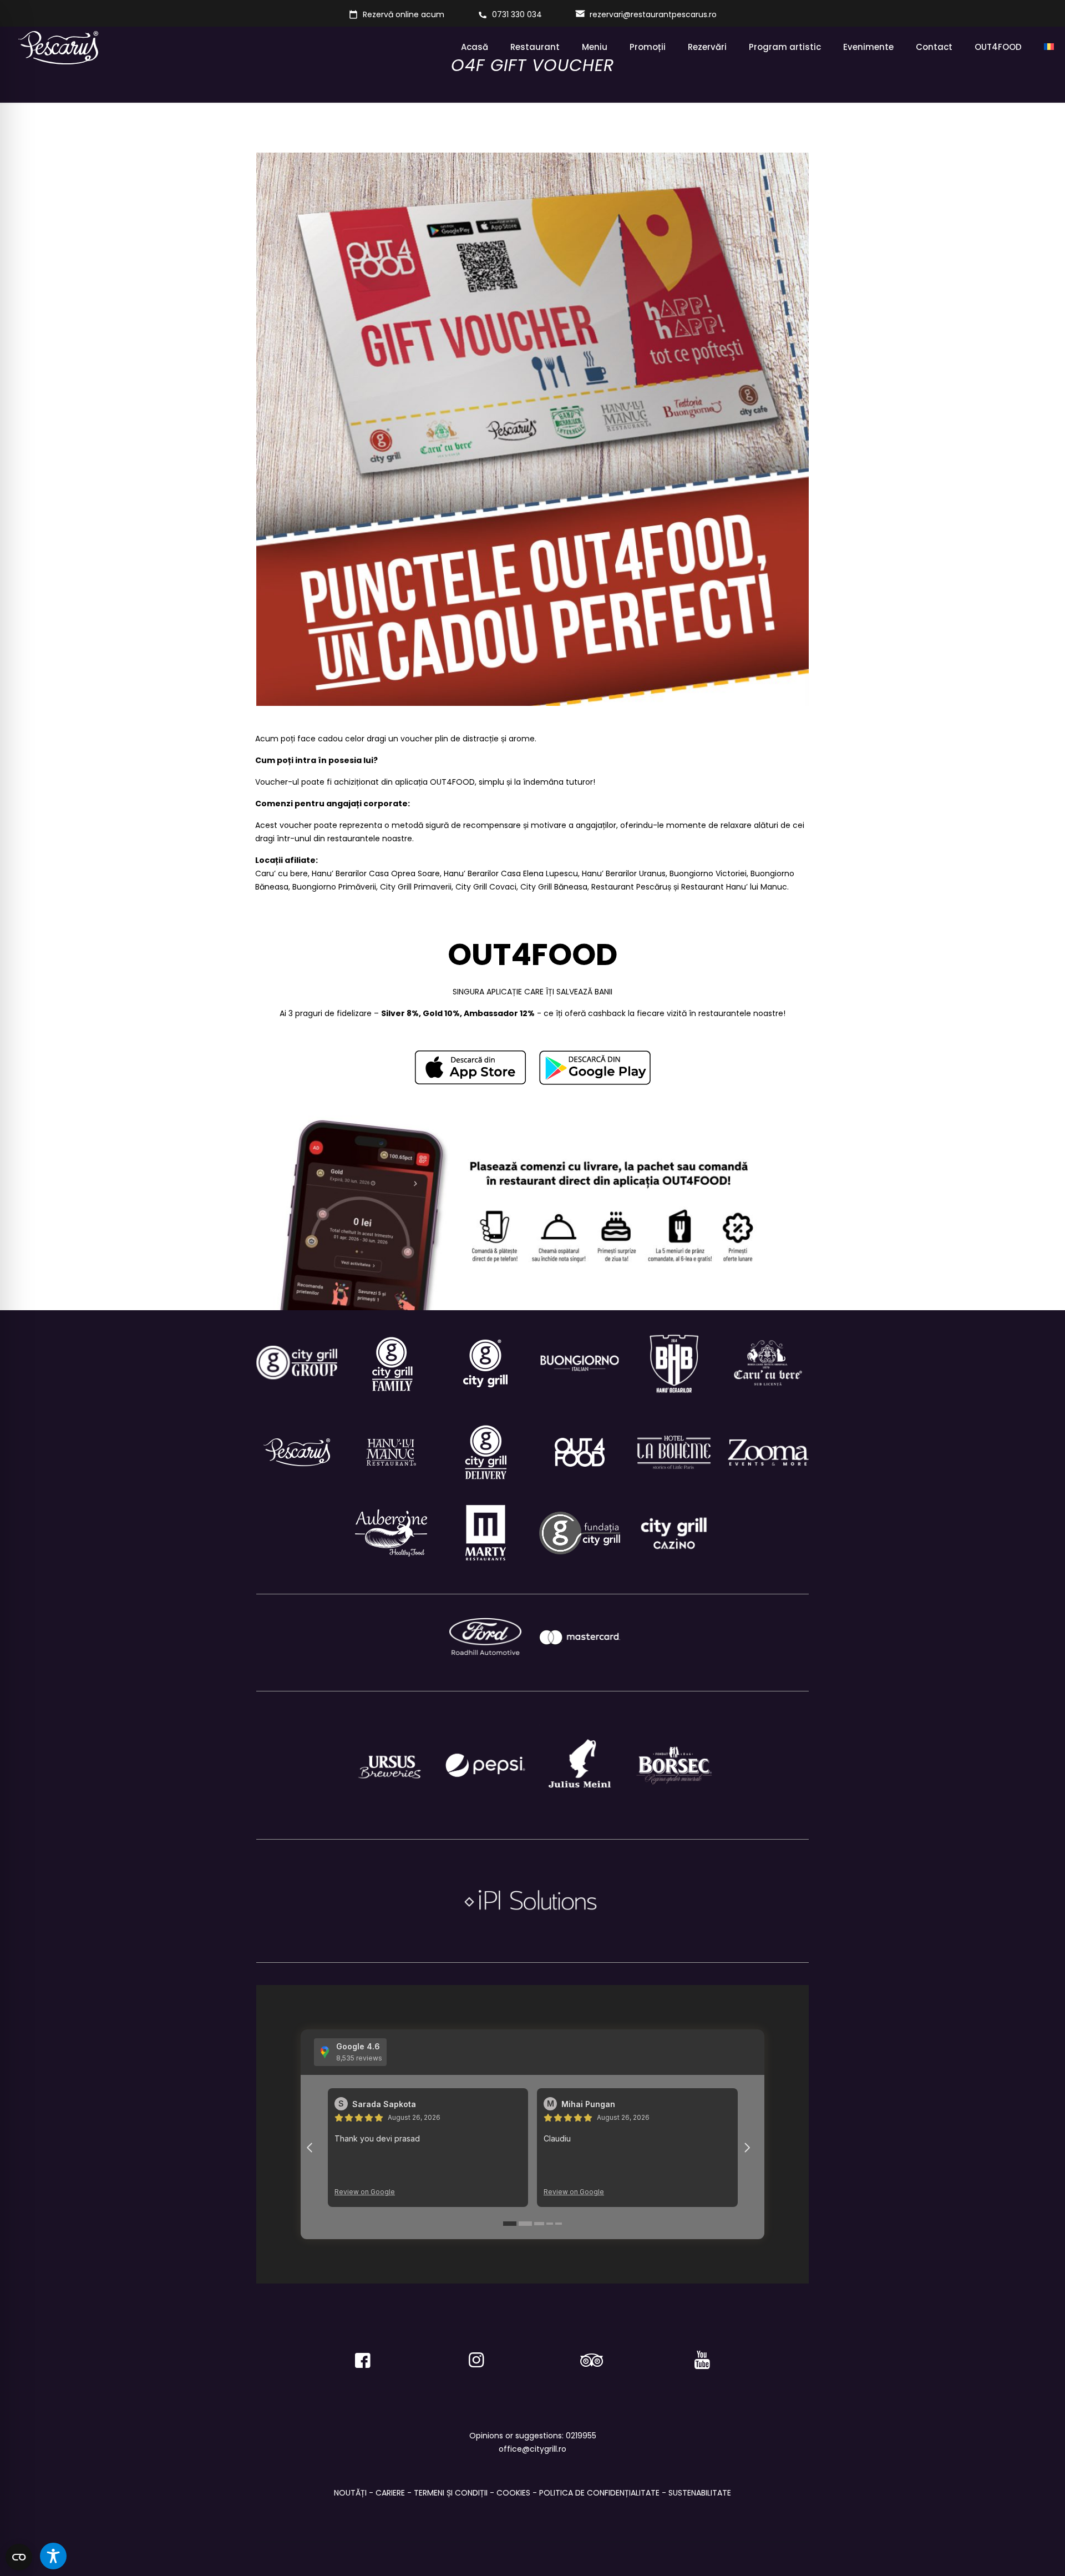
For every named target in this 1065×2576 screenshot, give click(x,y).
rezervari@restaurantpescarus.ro (653, 14)
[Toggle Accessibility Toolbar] (53, 2556)
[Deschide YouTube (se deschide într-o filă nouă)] (702, 2355)
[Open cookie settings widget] (19, 2557)
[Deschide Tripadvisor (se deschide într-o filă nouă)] (589, 2355)
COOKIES (513, 2493)
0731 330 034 (517, 14)
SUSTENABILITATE (700, 2493)
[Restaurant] (674, 1533)
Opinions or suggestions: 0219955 (533, 2436)
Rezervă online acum (404, 14)
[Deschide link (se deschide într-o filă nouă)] (595, 1068)
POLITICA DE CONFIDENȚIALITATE (599, 2493)
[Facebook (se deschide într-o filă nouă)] (363, 2355)
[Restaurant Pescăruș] (58, 47)
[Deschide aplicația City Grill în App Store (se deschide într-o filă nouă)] (470, 1067)
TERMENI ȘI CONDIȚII (451, 2493)
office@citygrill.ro (532, 2449)
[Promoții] (1049, 47)
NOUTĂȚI (350, 2493)
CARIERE (390, 2493)
